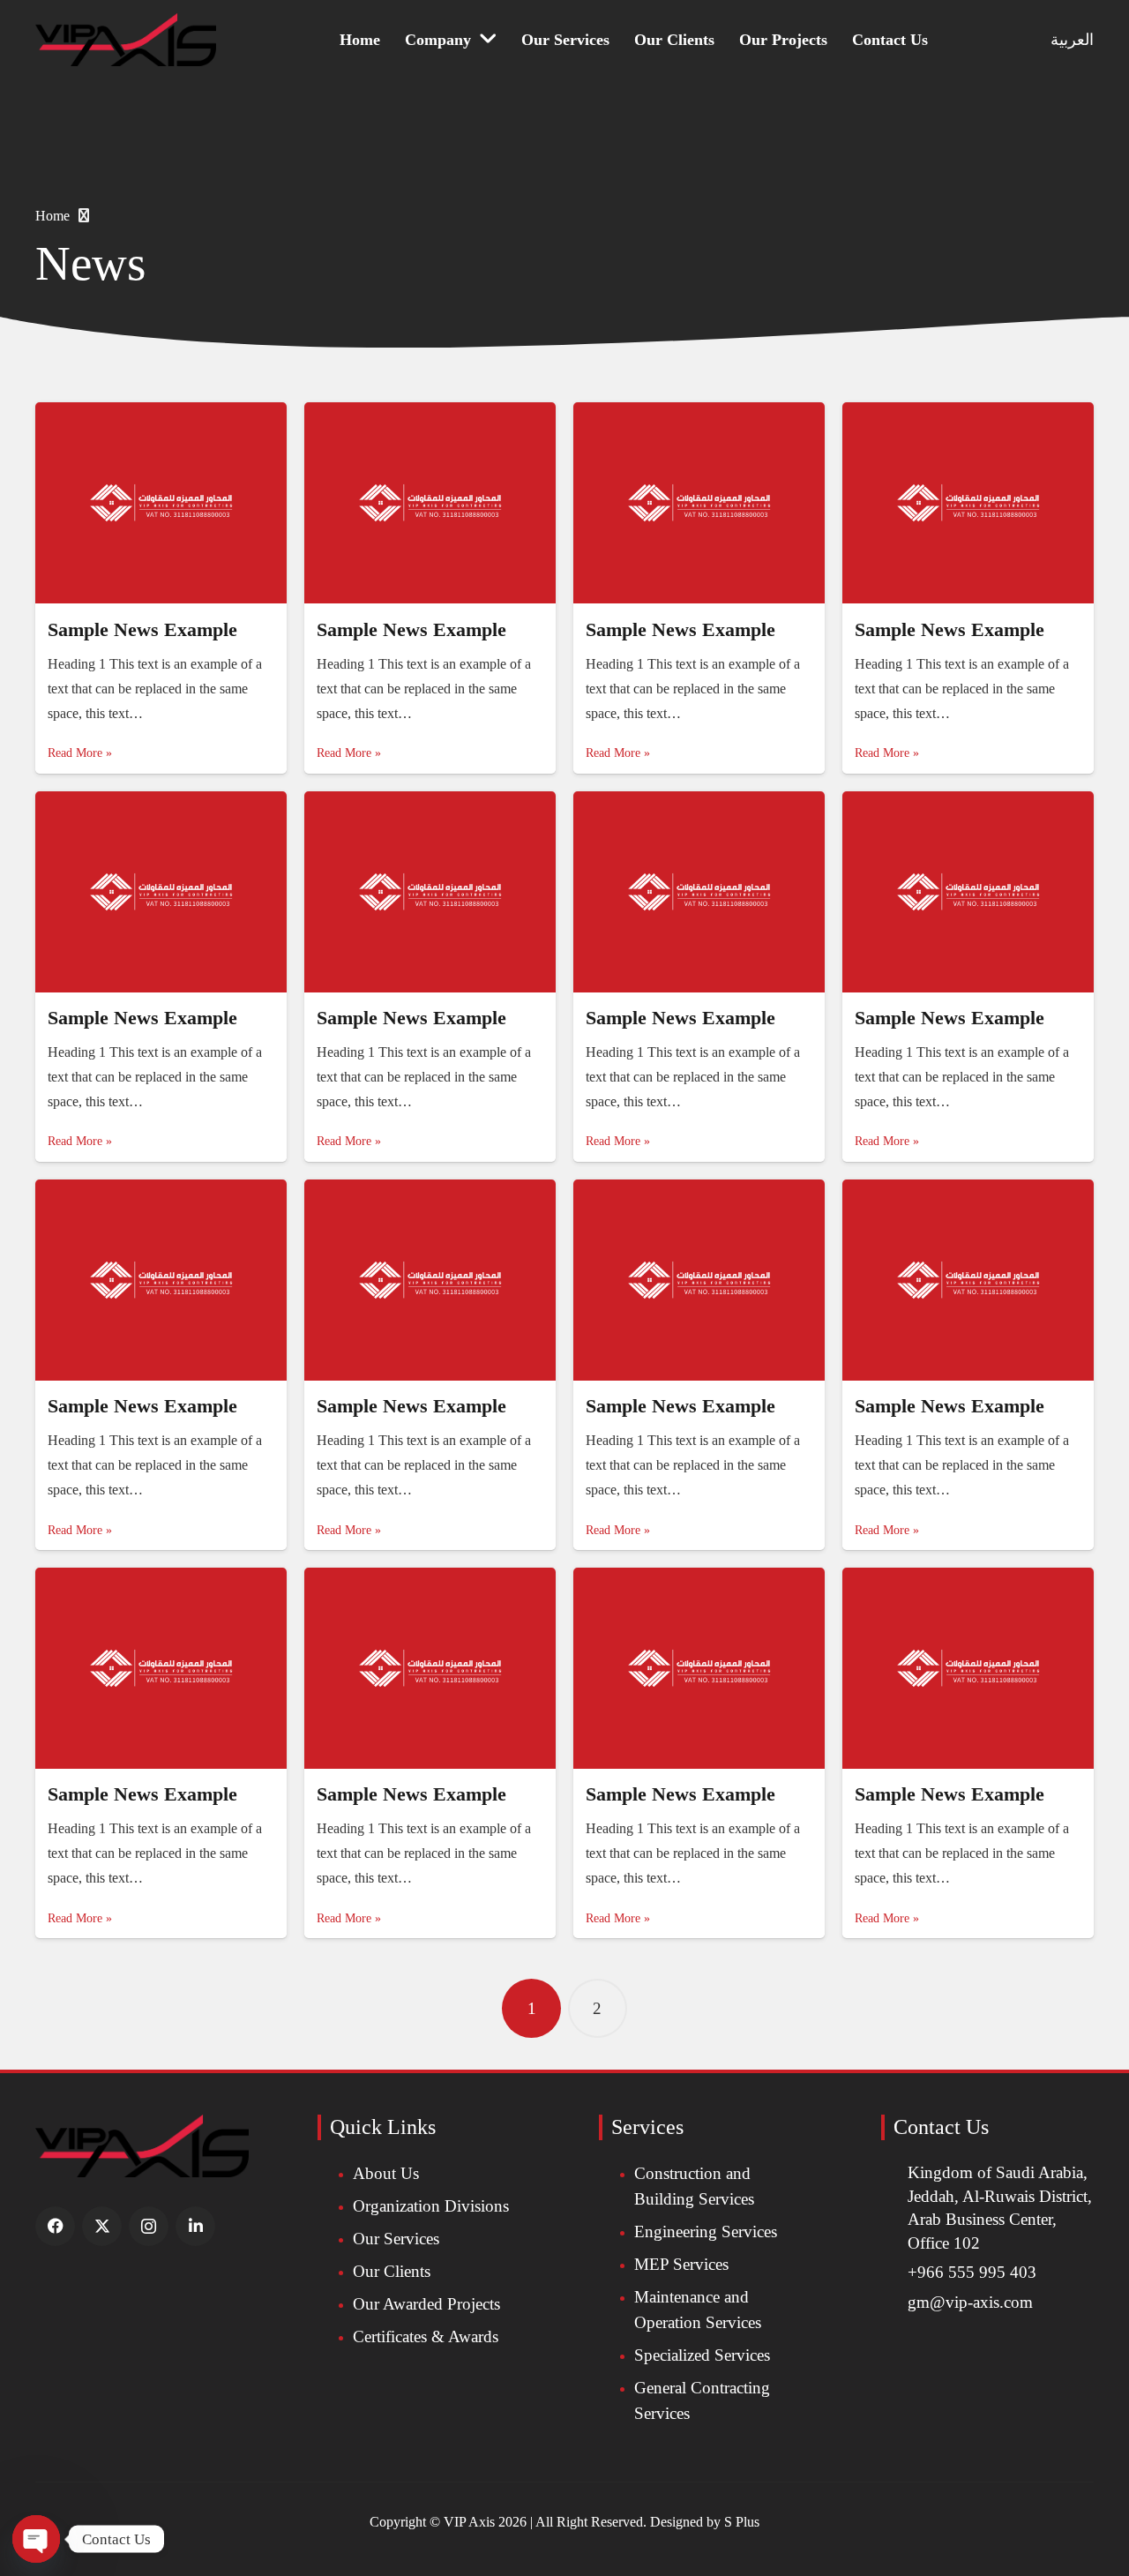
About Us (386, 2173)
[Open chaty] (36, 2539)
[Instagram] (149, 2226)
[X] (102, 2226)
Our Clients (392, 2271)
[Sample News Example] (161, 503)
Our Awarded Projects (426, 2304)
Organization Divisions (431, 2206)
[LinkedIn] (195, 2226)
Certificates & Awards (426, 2336)
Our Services (396, 2239)
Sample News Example (142, 629)
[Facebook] (55, 2226)
